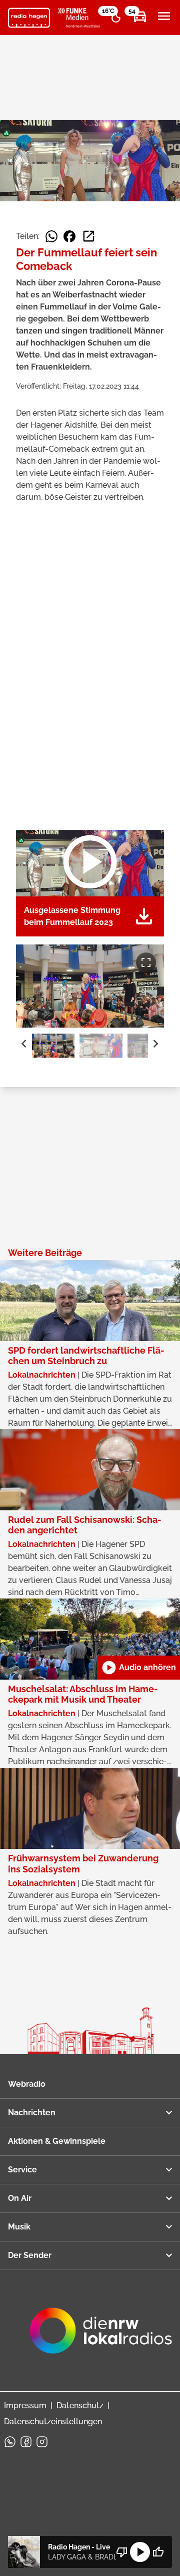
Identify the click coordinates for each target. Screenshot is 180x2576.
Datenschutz (80, 2405)
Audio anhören (138, 1668)
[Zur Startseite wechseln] (29, 18)
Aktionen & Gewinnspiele (57, 2141)
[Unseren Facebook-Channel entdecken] (26, 2442)
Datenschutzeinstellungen (53, 2422)
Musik (19, 2227)
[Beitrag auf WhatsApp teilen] (51, 236)
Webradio (27, 2084)
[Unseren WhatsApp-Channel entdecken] (10, 2442)
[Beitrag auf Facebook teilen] (69, 236)
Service (22, 2170)
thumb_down (122, 2552)
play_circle (140, 2552)
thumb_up (158, 2552)
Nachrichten (32, 2113)
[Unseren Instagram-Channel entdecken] (42, 2442)
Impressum (25, 2405)
